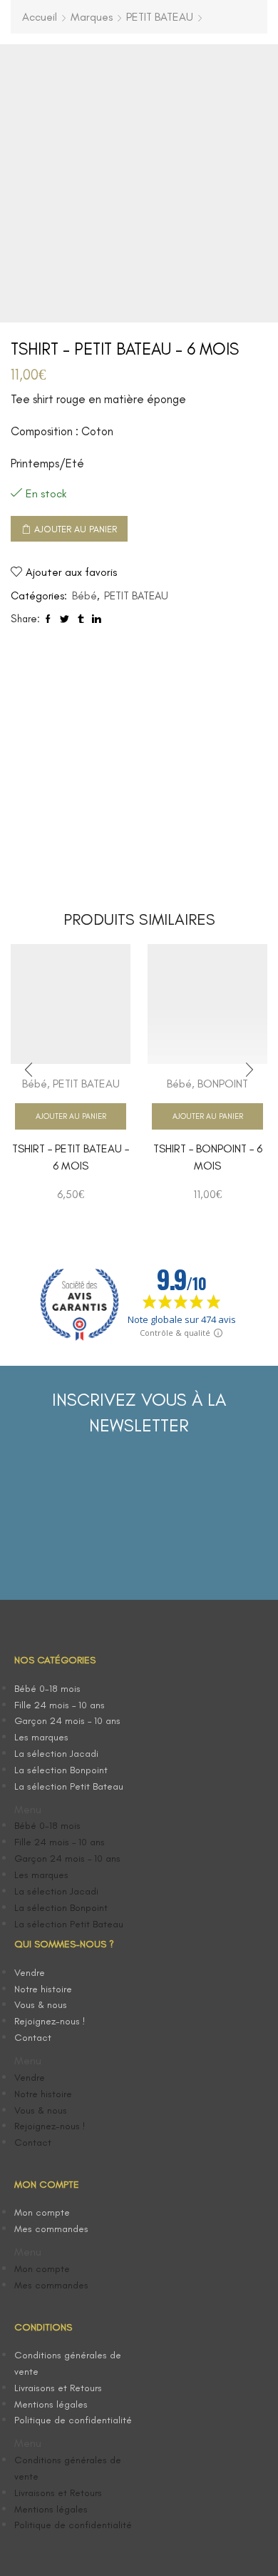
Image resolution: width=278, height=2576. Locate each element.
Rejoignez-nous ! (50, 2021)
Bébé (84, 596)
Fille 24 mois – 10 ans (60, 1705)
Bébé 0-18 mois (47, 1689)
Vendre (30, 1973)
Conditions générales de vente (68, 2363)
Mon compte (42, 2212)
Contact (33, 2038)
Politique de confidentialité (73, 2420)
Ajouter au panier (76, 529)
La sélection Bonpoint (61, 1770)
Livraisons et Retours (58, 2388)
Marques (92, 17)
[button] (77, 1810)
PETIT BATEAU (160, 17)
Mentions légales (51, 2404)
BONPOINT (223, 1084)
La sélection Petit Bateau (69, 1786)
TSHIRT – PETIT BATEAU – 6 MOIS (71, 1157)
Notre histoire (43, 1989)
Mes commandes (51, 2229)
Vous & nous (41, 2005)
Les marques (41, 1737)
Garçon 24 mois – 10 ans (67, 1721)
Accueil (40, 17)
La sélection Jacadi (56, 1754)
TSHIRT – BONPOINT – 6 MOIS (208, 1157)
